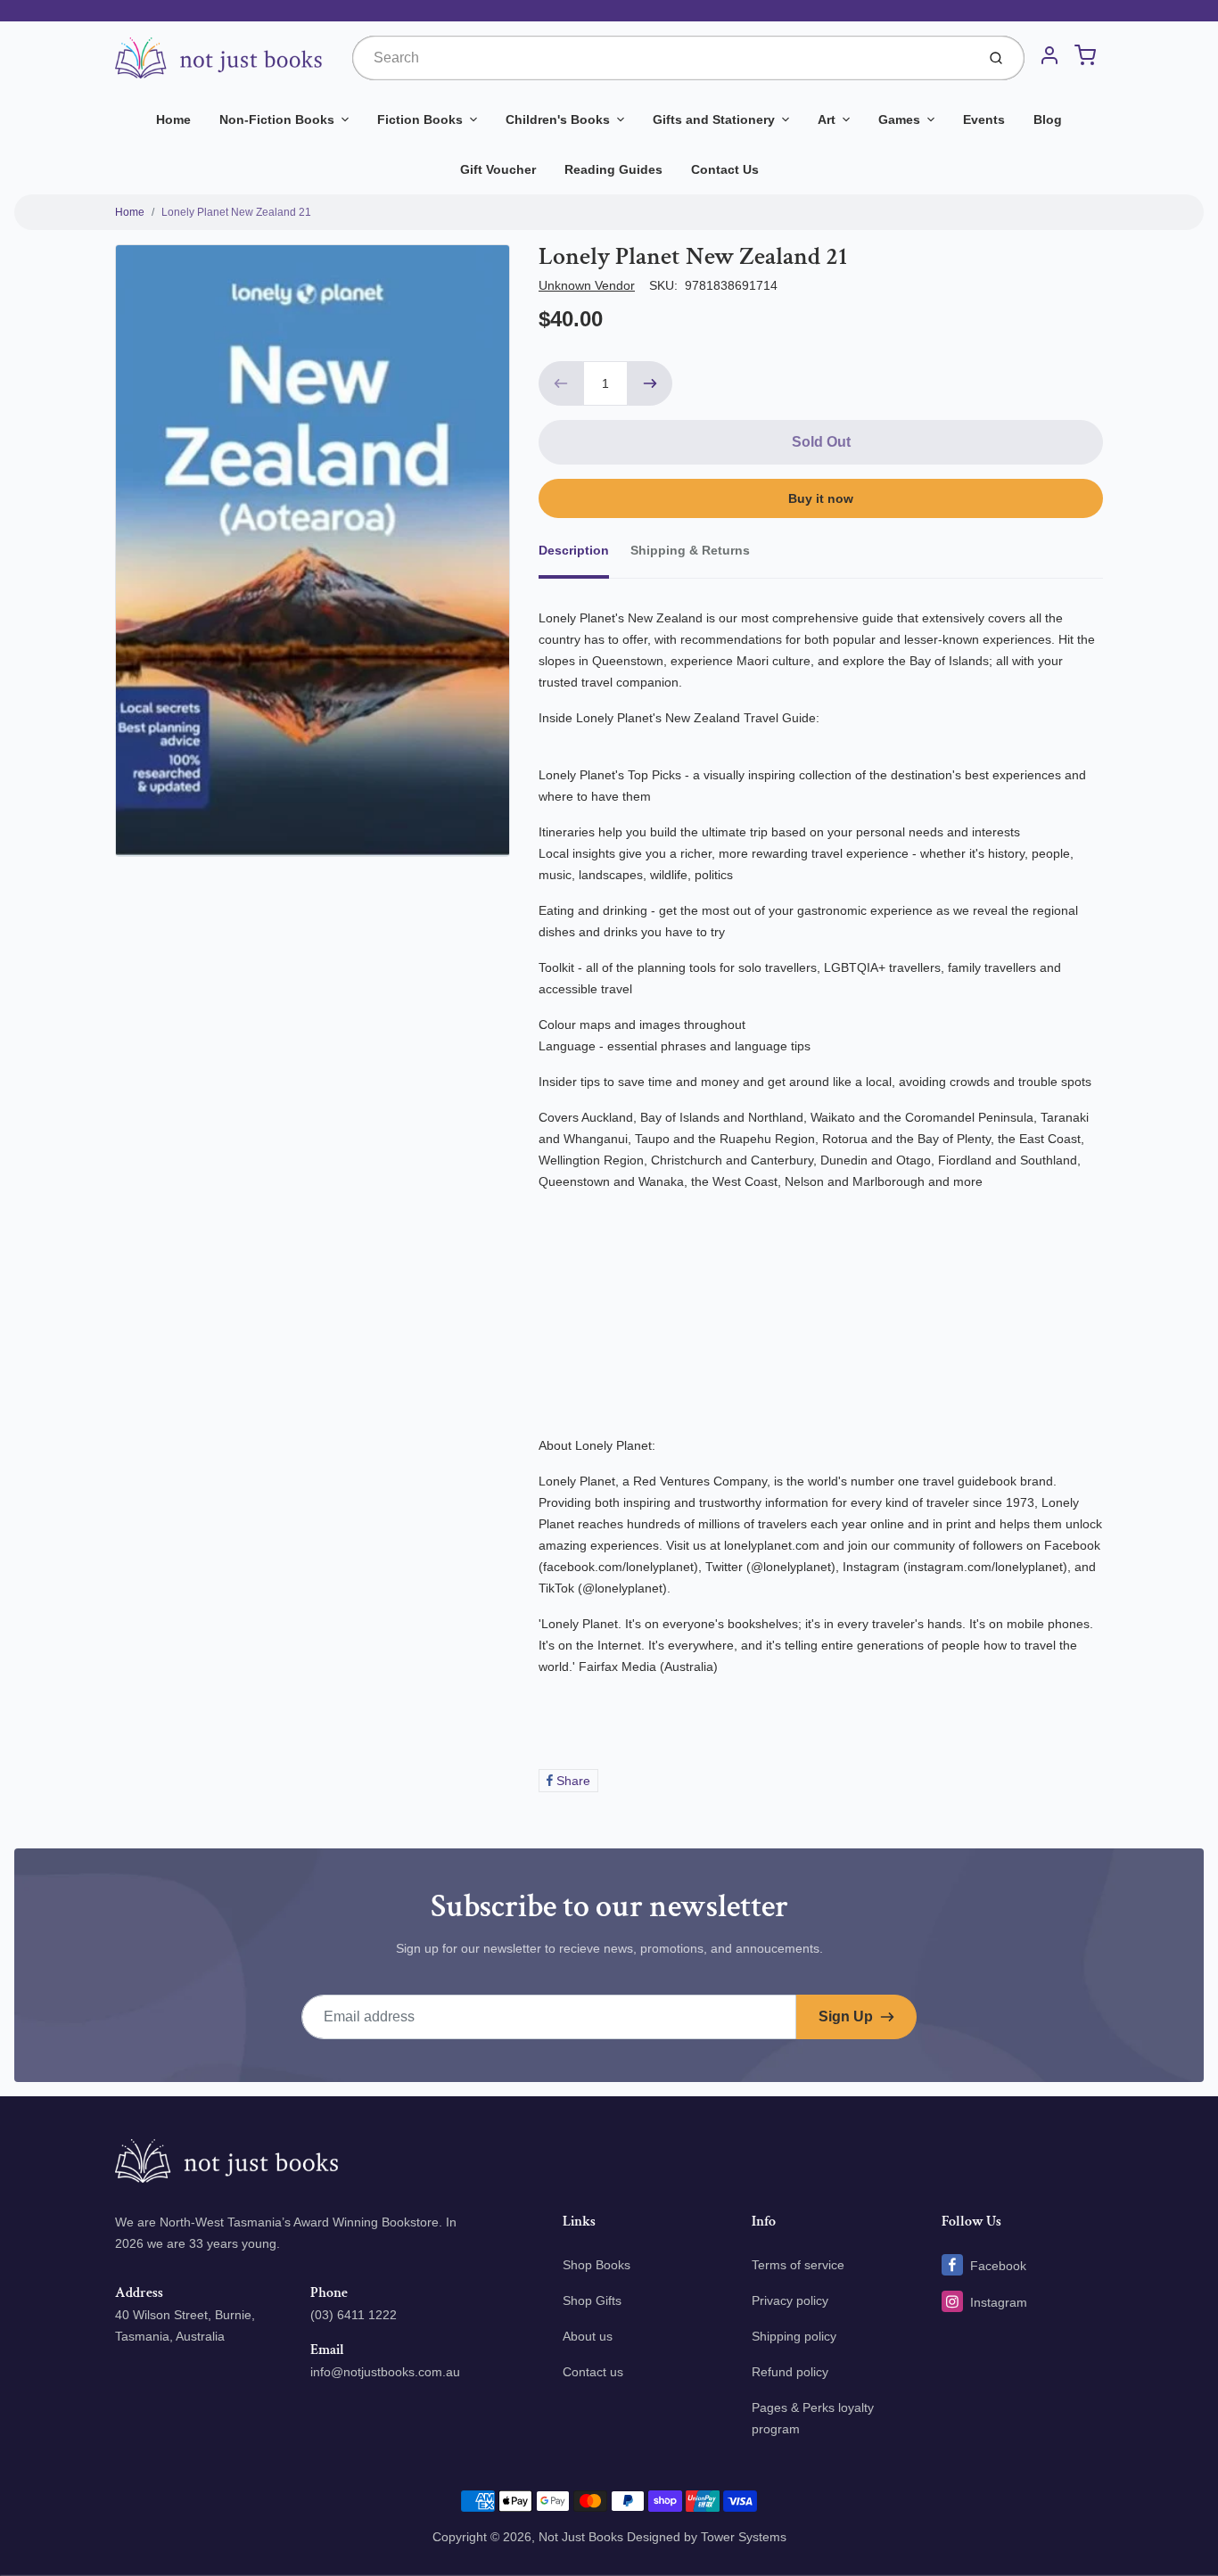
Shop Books (597, 2265)
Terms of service (798, 2265)
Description (574, 550)
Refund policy (790, 2372)
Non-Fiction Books (277, 119)
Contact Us (725, 169)
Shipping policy (794, 2336)
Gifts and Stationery (714, 119)
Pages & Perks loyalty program (813, 2418)
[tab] (584, 556)
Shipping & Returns (690, 550)
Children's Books (558, 119)
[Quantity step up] (650, 383)
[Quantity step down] (561, 383)
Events (984, 119)
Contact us (593, 2372)
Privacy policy (790, 2300)
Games (899, 119)
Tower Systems (744, 2537)
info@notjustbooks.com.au (385, 2372)
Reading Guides (613, 169)
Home (173, 119)
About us (588, 2336)
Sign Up (846, 2016)
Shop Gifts (592, 2300)
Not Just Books (581, 2537)
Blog (1048, 119)
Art (827, 119)
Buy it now (821, 498)
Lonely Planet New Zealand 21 (236, 212)
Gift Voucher (498, 169)
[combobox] (662, 58)
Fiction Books (420, 119)
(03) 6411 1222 (354, 2315)
